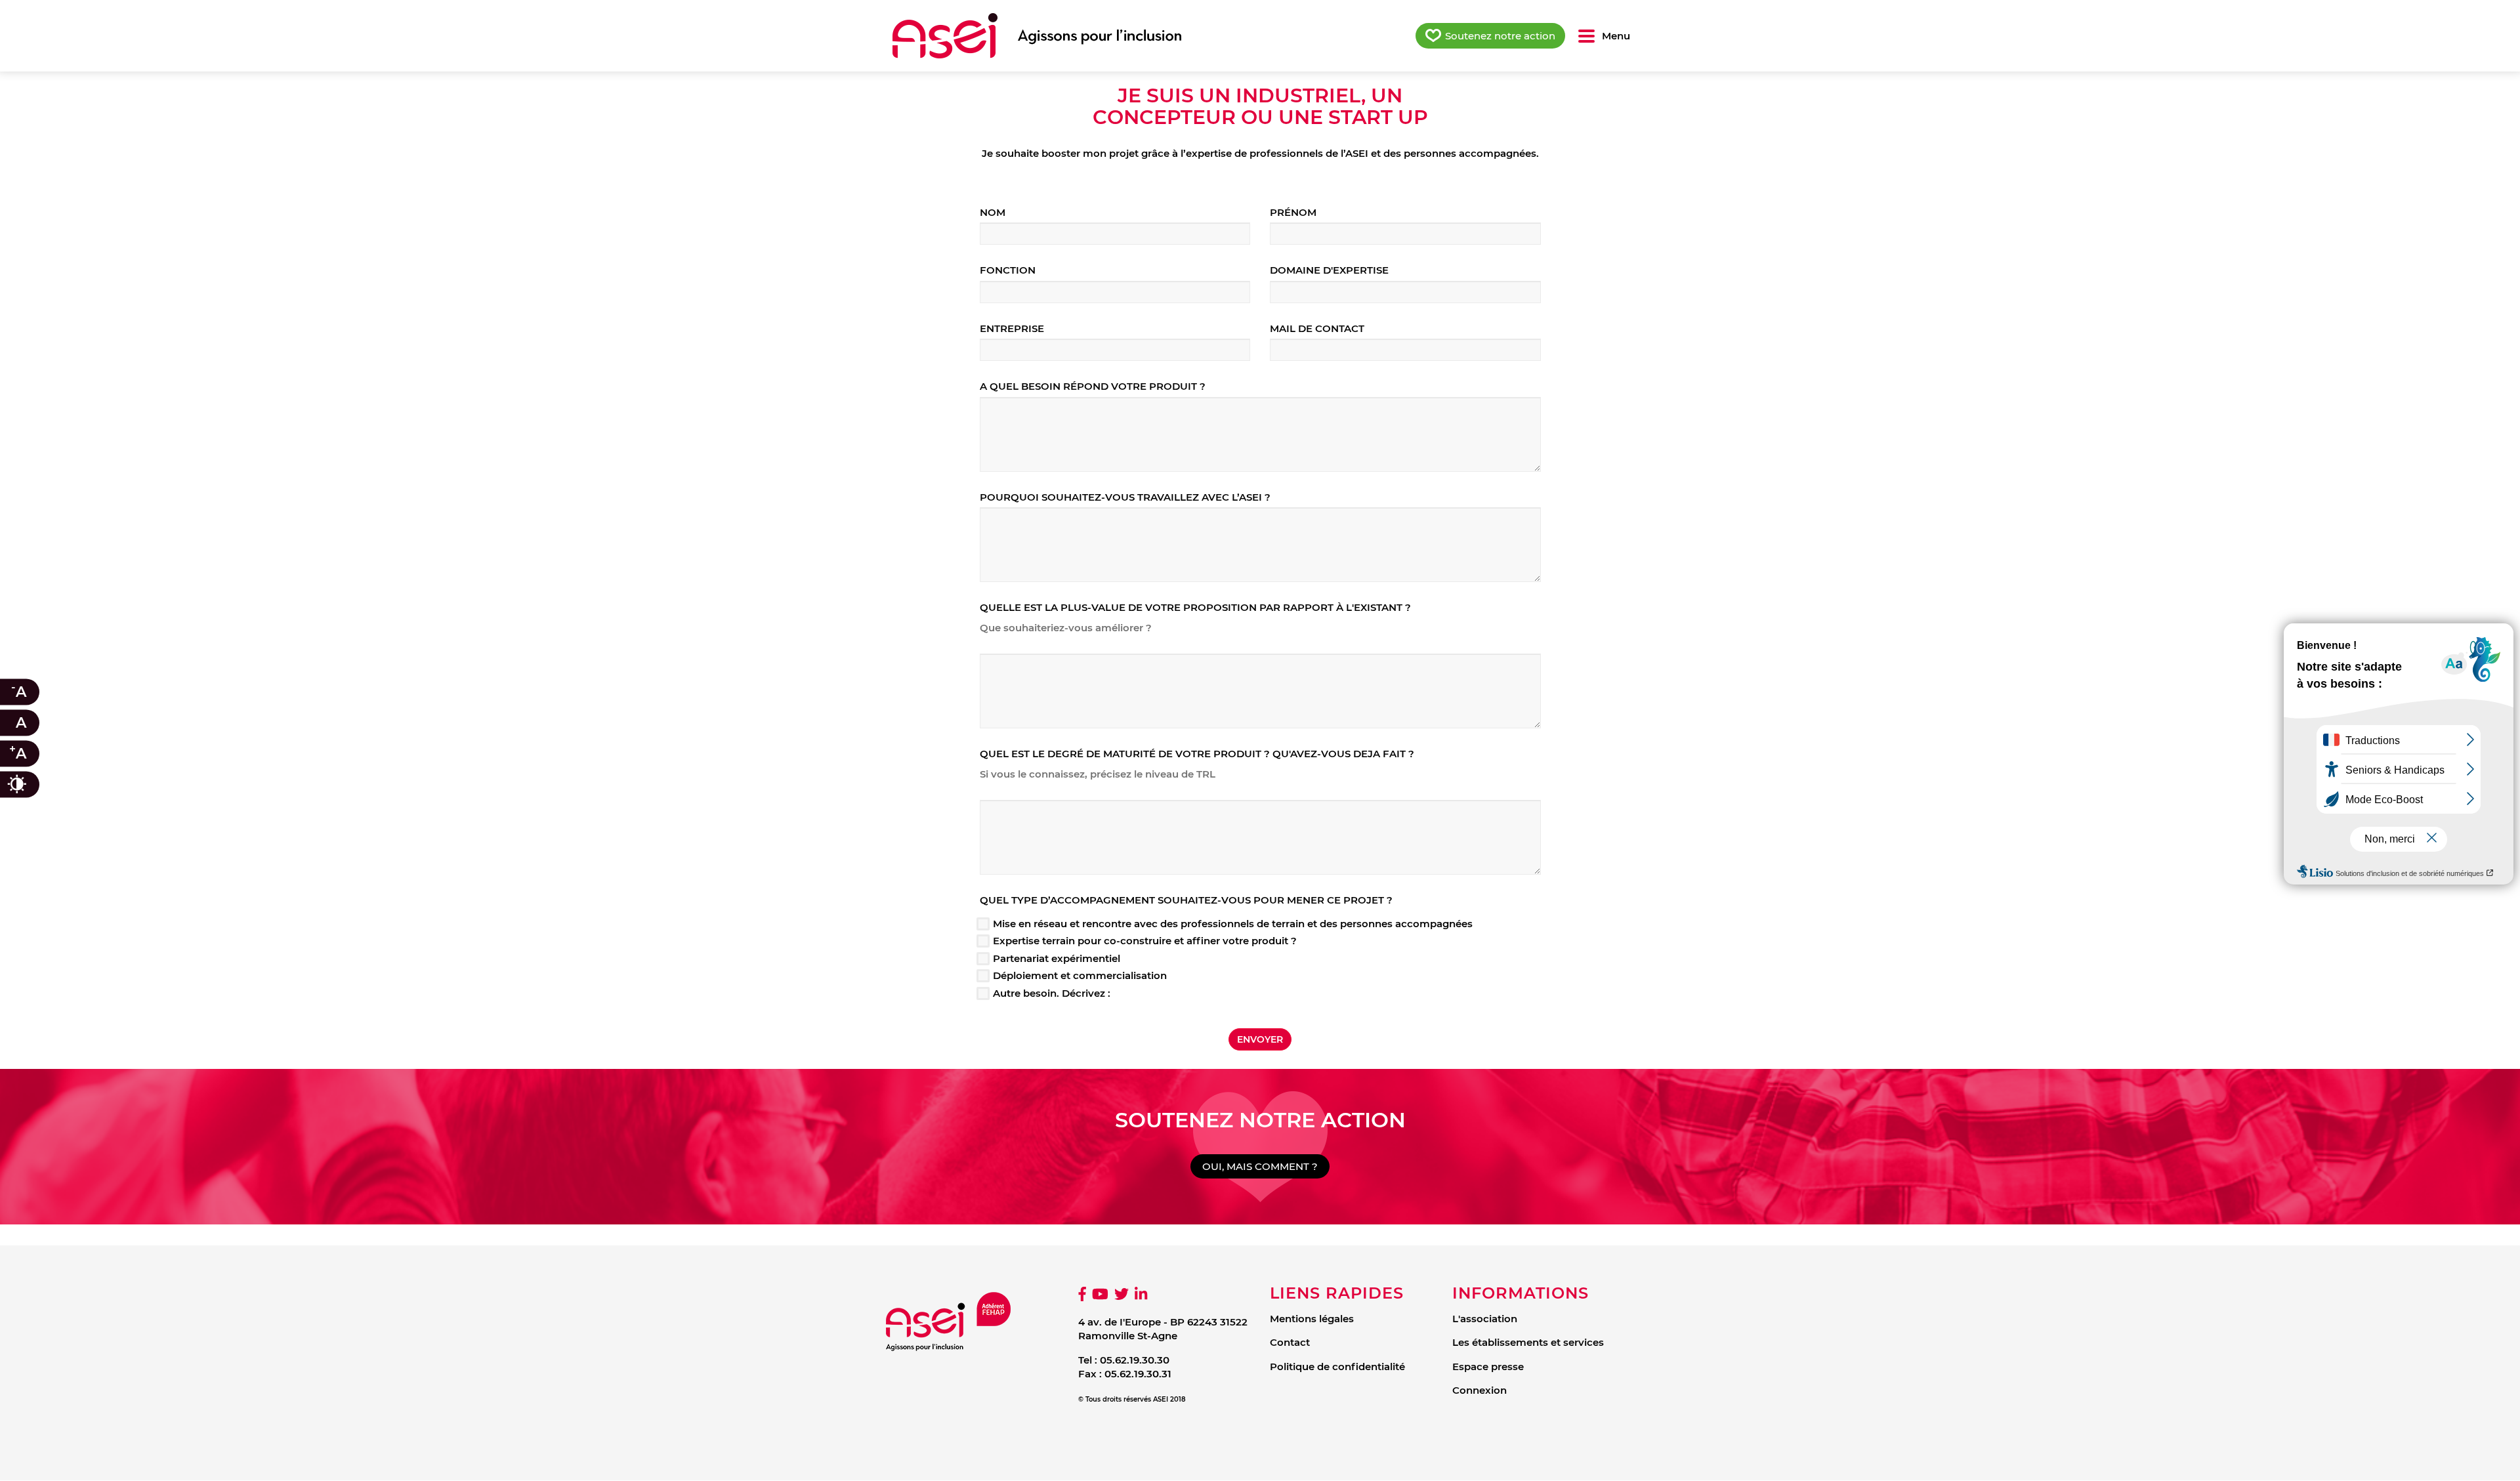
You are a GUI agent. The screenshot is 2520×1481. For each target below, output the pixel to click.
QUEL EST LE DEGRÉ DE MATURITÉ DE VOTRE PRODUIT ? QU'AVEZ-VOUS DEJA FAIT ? (1197, 754)
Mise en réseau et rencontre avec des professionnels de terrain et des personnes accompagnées (1233, 924)
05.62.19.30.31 (1138, 1374)
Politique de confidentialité (1337, 1366)
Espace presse (1488, 1366)
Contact (1290, 1342)
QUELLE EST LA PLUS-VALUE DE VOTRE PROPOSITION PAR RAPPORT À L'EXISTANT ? (1195, 607)
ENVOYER (1260, 1039)
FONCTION (1008, 270)
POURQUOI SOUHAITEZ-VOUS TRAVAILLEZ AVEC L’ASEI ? (1125, 497)
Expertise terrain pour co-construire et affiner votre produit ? (1145, 941)
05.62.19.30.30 (1135, 1360)
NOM (993, 212)
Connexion (1480, 1390)
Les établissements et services (1528, 1342)
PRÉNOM (1293, 212)
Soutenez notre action (1500, 36)
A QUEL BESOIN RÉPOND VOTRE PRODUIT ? (1093, 386)
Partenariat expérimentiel (1057, 958)
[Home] (1037, 36)
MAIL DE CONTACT (1317, 328)
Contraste (30, 784)
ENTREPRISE (1012, 328)
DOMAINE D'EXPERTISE (1329, 270)
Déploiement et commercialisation (1080, 975)
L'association (1485, 1319)
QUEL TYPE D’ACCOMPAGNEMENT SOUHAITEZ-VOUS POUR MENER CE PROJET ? (1186, 900)
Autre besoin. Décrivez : (1052, 993)
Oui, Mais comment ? (1260, 1166)
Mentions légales (1312, 1319)
